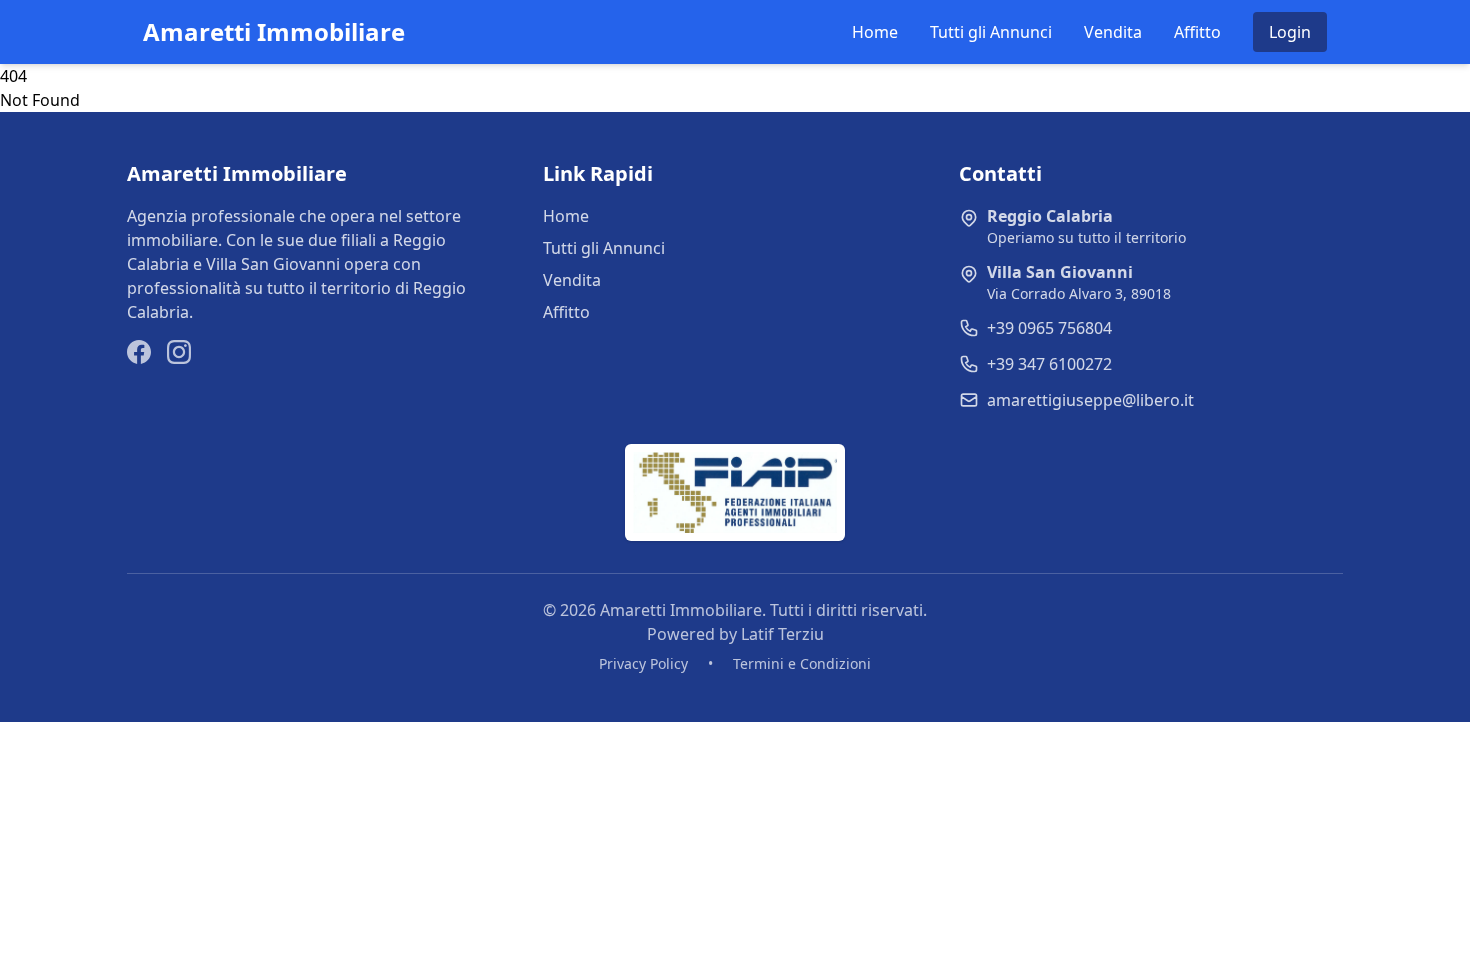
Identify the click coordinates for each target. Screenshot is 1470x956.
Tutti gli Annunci (991, 32)
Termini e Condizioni (802, 663)
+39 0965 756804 (1049, 328)
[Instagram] (179, 352)
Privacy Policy (643, 663)
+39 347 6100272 (1049, 364)
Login (1290, 32)
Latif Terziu (782, 634)
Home (875, 32)
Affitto (1197, 32)
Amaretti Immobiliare (274, 32)
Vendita (1113, 32)
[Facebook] (139, 352)
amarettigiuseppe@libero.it (1090, 400)
